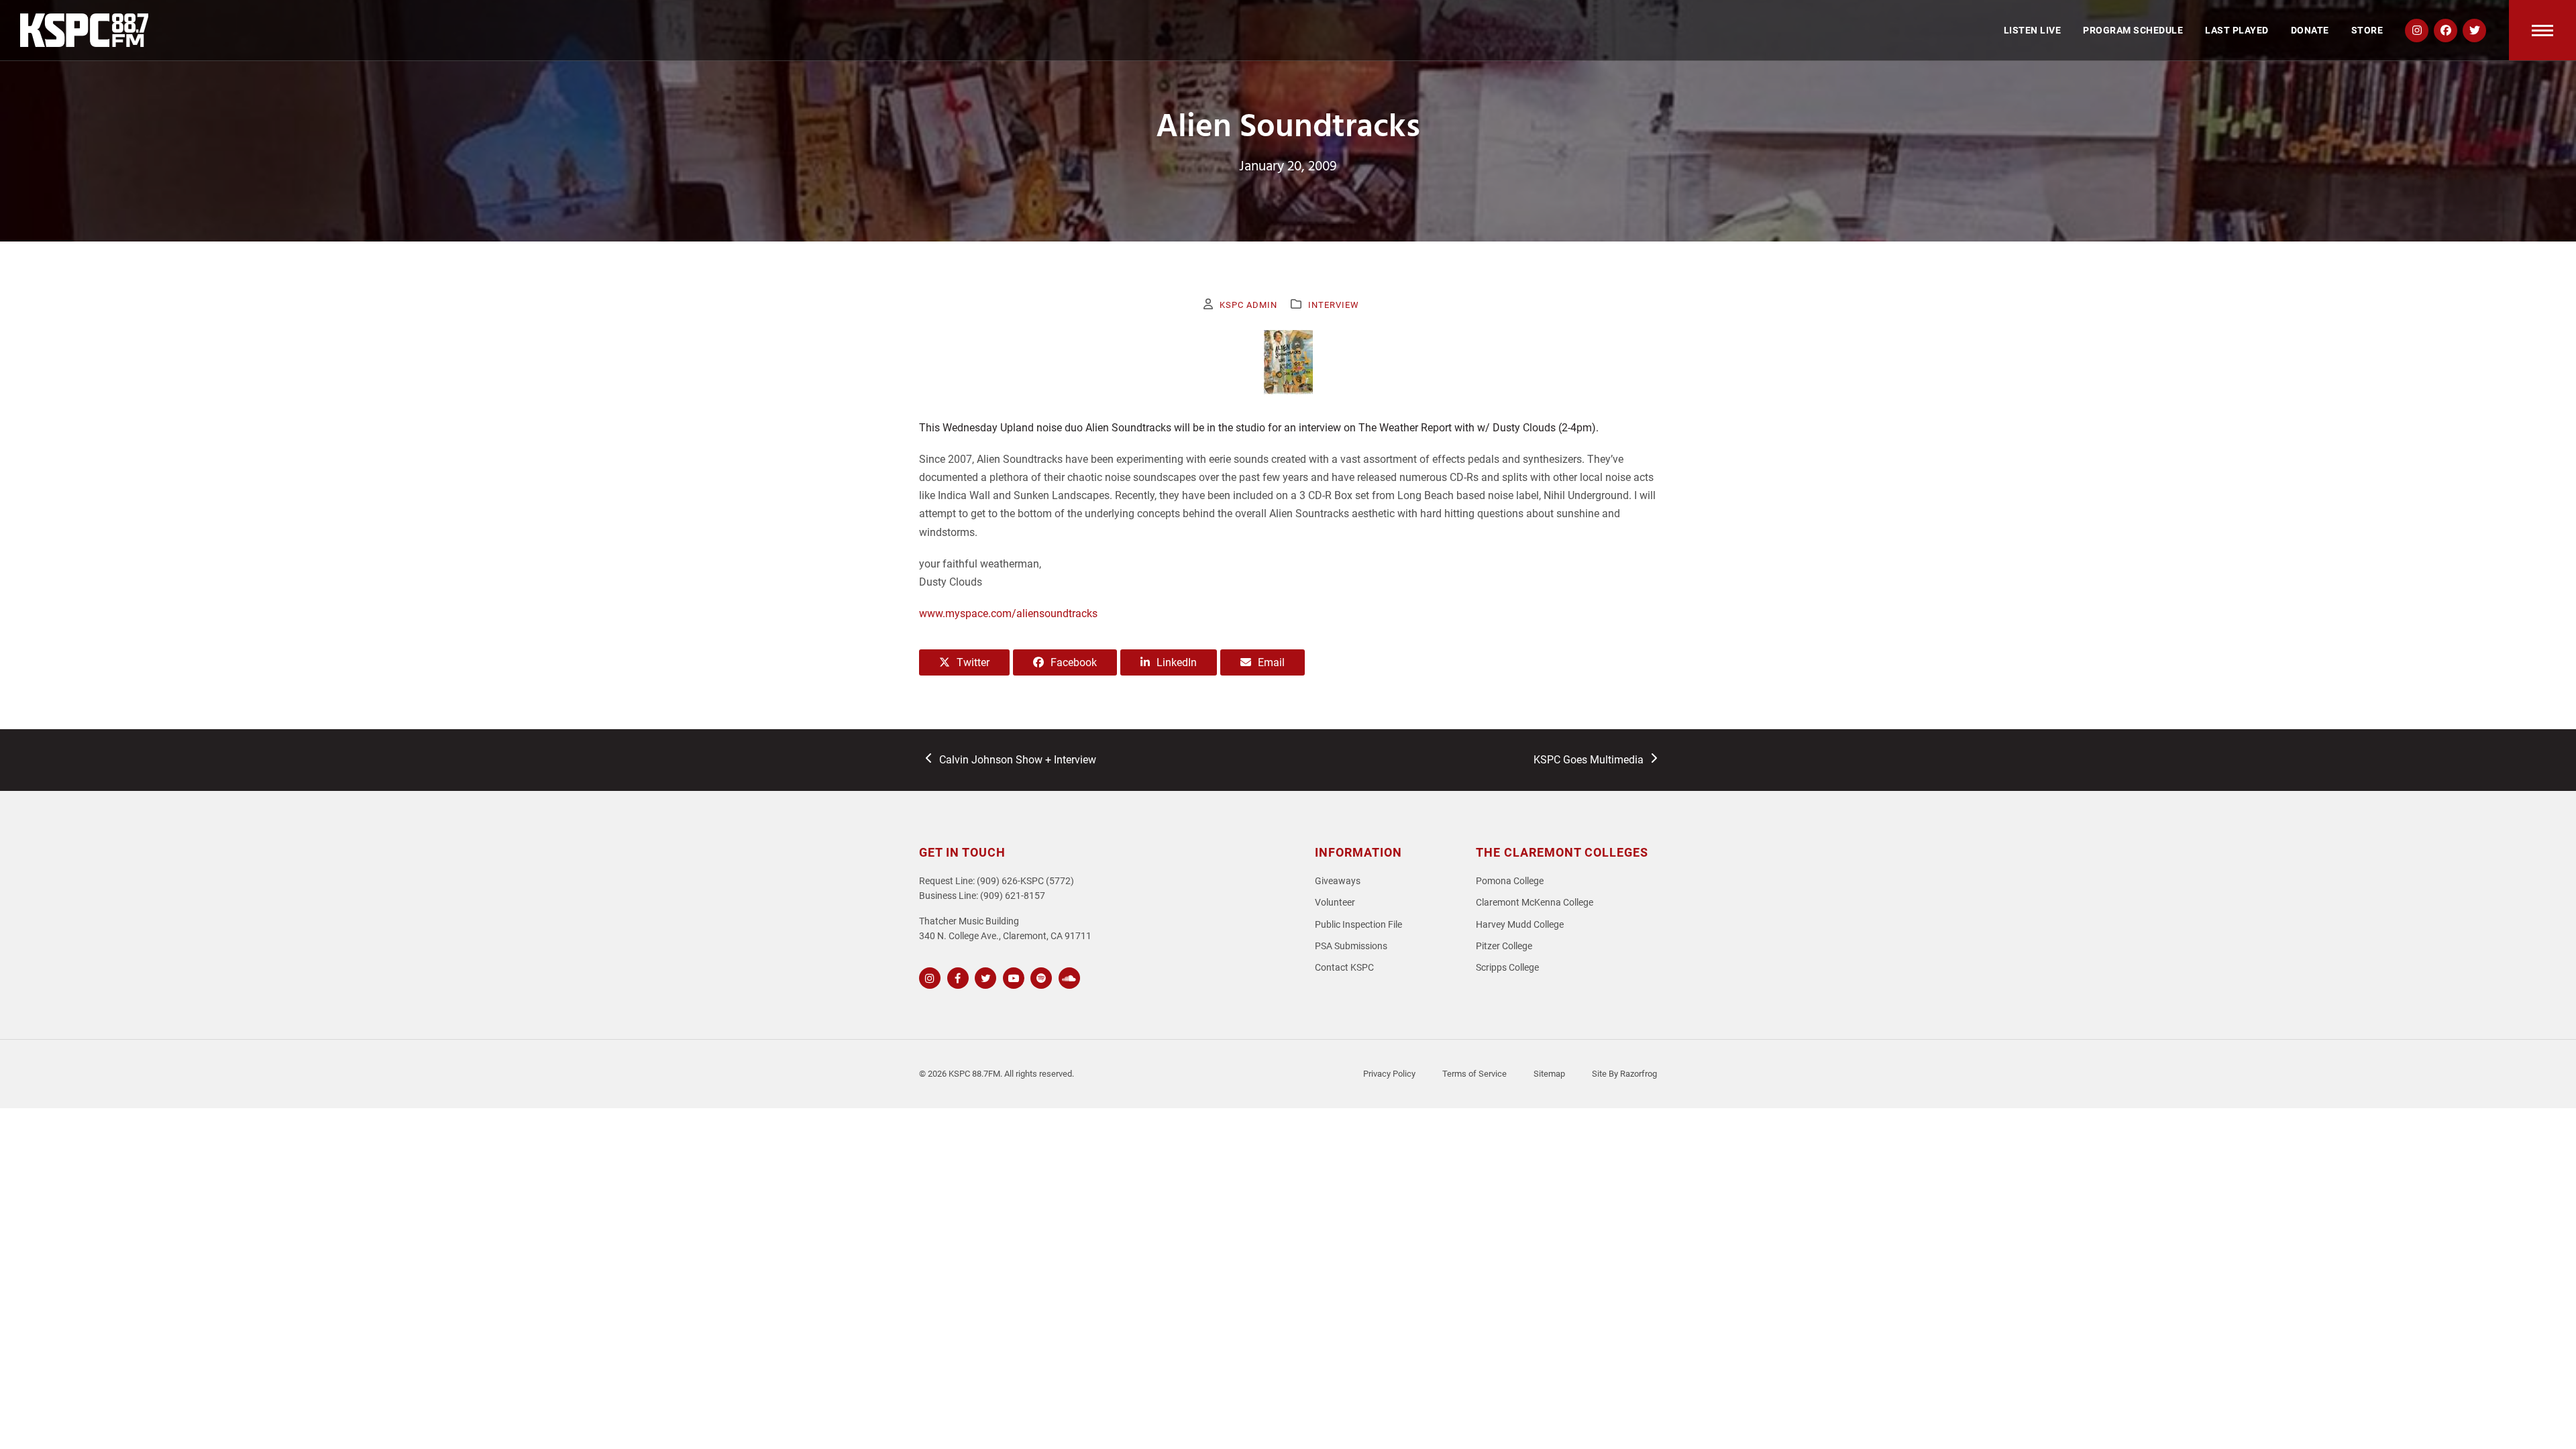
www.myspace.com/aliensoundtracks (1008, 613)
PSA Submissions (1351, 946)
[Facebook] (956, 976)
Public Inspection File (1358, 925)
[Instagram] (928, 976)
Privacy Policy (1389, 1074)
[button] (2542, 30)
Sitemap (1549, 1074)
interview (1334, 305)
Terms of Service (1474, 1074)
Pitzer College (1504, 946)
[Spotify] (1039, 976)
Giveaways (1338, 881)
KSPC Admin (1248, 305)
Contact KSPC (1344, 968)
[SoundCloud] (1068, 976)
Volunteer (1335, 903)
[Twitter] (984, 976)
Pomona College (1510, 881)
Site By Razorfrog (1624, 1074)
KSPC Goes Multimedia (1588, 761)
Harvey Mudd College (1520, 925)
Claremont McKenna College (1535, 903)
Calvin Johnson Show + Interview (1017, 761)
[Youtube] (1012, 976)
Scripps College (1507, 968)
